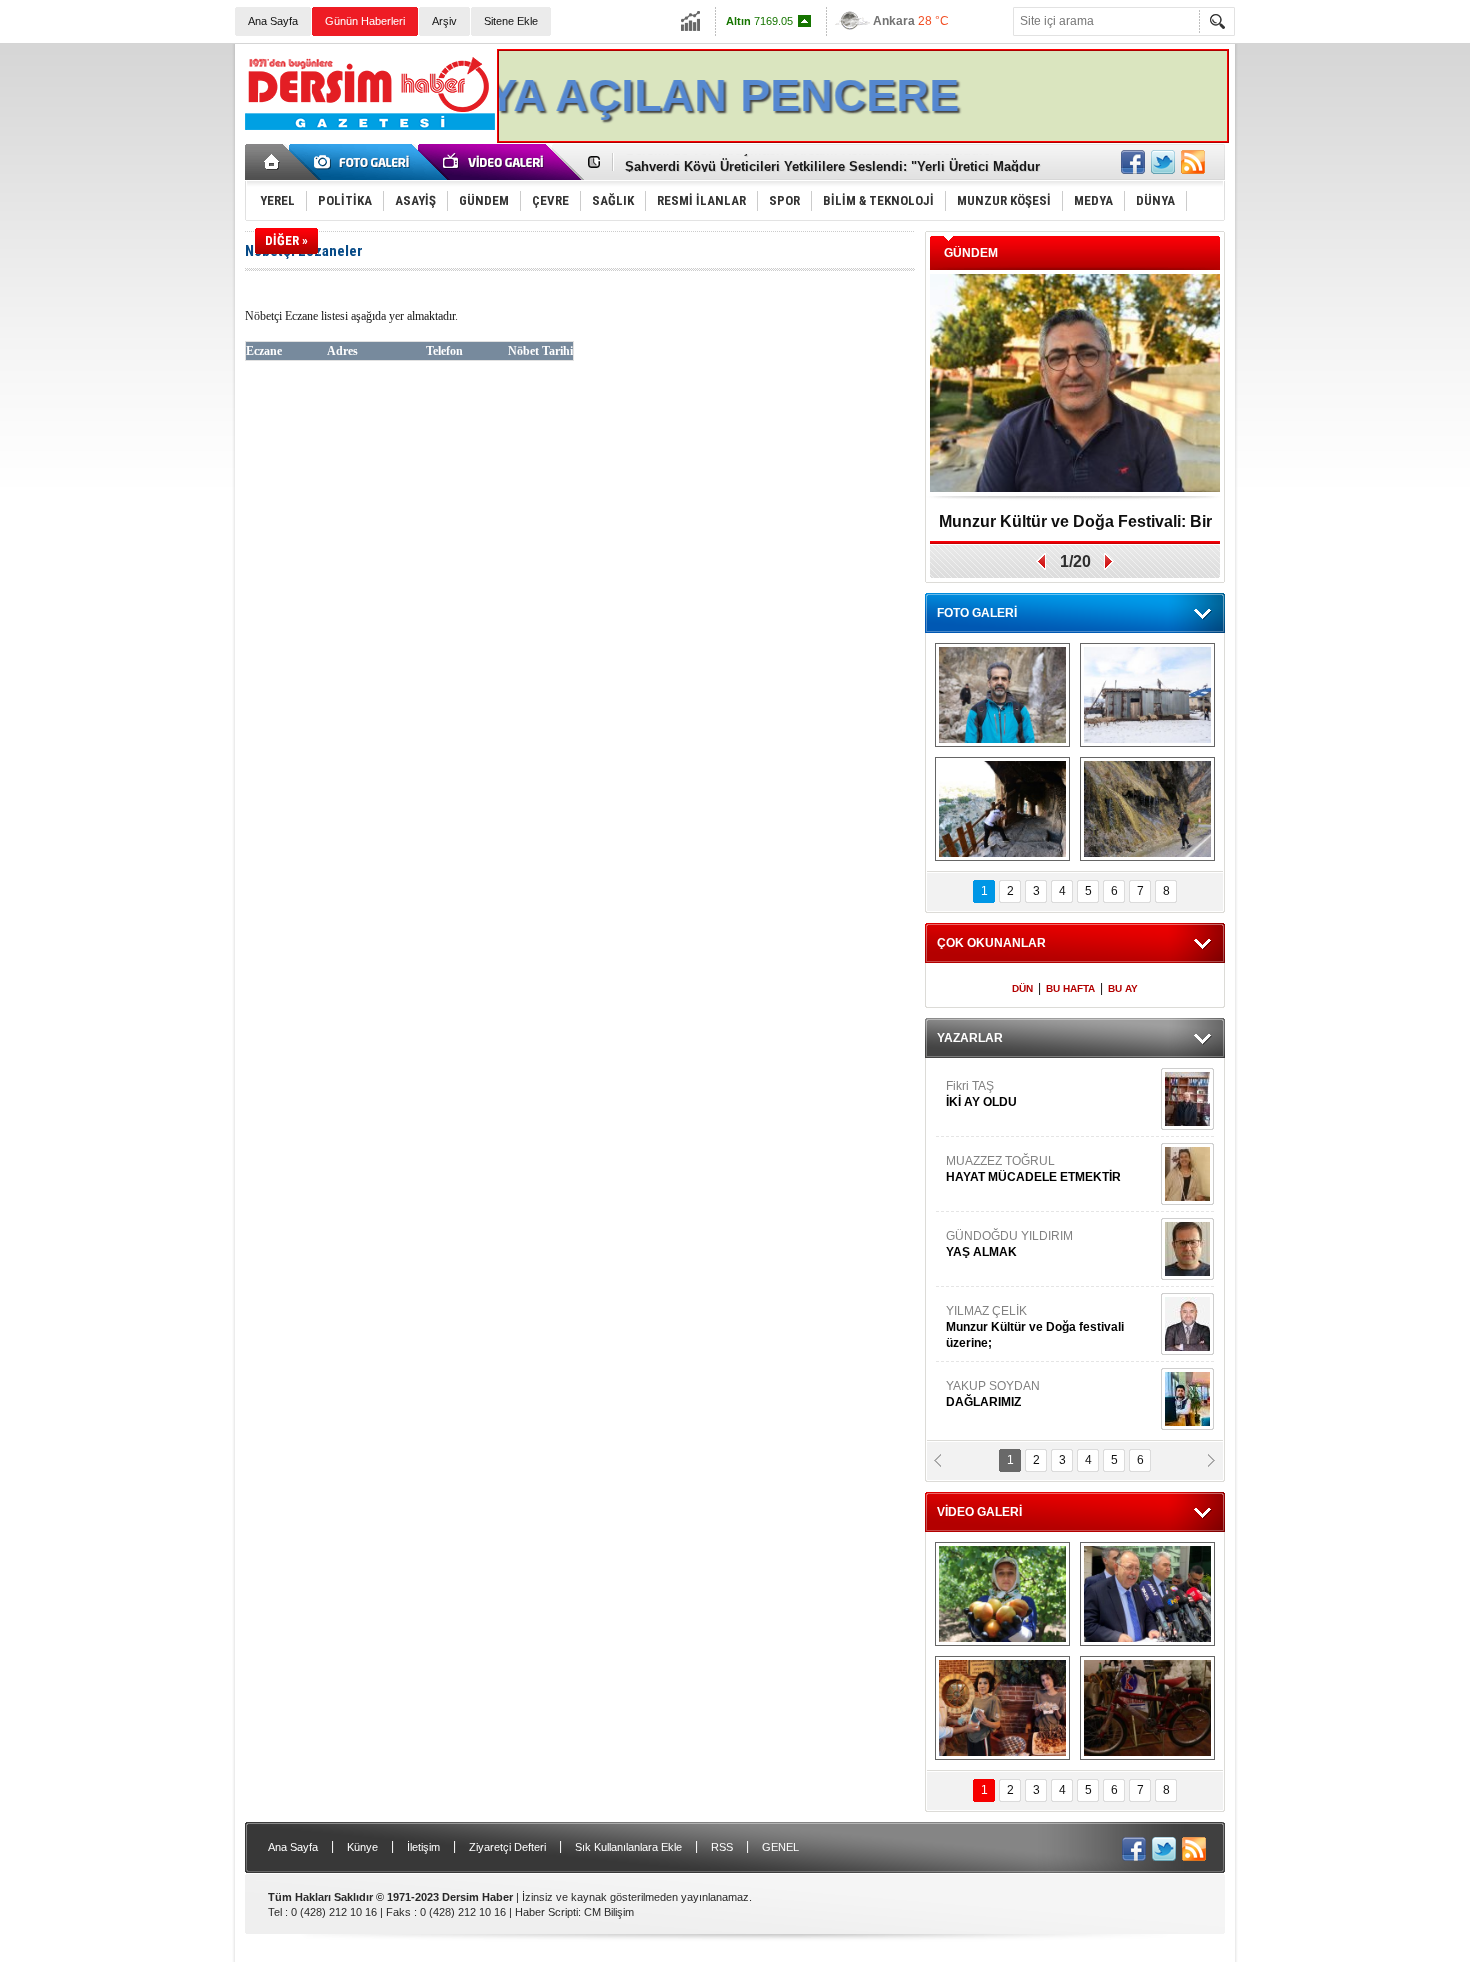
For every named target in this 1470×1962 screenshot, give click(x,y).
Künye (362, 1847)
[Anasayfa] (272, 162)
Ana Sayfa (273, 21)
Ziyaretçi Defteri (507, 1847)
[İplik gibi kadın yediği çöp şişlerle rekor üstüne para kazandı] (1002, 1708)
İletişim (423, 1847)
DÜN (1022, 988)
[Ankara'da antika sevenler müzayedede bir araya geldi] (1147, 1708)
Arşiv (444, 21)
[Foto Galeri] (365, 162)
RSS (722, 1847)
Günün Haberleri (365, 21)
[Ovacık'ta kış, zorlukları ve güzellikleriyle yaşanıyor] (1147, 695)
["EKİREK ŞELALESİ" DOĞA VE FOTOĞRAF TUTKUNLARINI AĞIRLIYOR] (1002, 695)
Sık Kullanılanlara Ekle (628, 1847)
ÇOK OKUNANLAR (991, 943)
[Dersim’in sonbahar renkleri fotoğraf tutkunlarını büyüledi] (1002, 809)
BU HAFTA (1070, 988)
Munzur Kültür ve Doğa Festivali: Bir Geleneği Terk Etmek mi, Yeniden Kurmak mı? (1075, 528)
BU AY (1123, 988)
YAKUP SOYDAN (993, 1394)
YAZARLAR (970, 1038)
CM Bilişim (609, 1912)
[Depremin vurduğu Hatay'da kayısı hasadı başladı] (1002, 1594)
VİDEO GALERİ (979, 1512)
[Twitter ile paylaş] (1163, 162)
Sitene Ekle (511, 21)
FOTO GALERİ (977, 613)
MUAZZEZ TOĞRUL (1033, 1169)
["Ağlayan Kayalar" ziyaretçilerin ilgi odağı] (1147, 809)
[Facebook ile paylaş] (1133, 162)
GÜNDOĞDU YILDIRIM (1009, 1244)
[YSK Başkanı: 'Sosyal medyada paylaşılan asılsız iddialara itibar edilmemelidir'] (1147, 1594)
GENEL (780, 1847)
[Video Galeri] (495, 162)
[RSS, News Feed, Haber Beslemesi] (1193, 162)
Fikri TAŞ (981, 1094)
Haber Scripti (546, 1912)
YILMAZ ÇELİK (1035, 1327)
